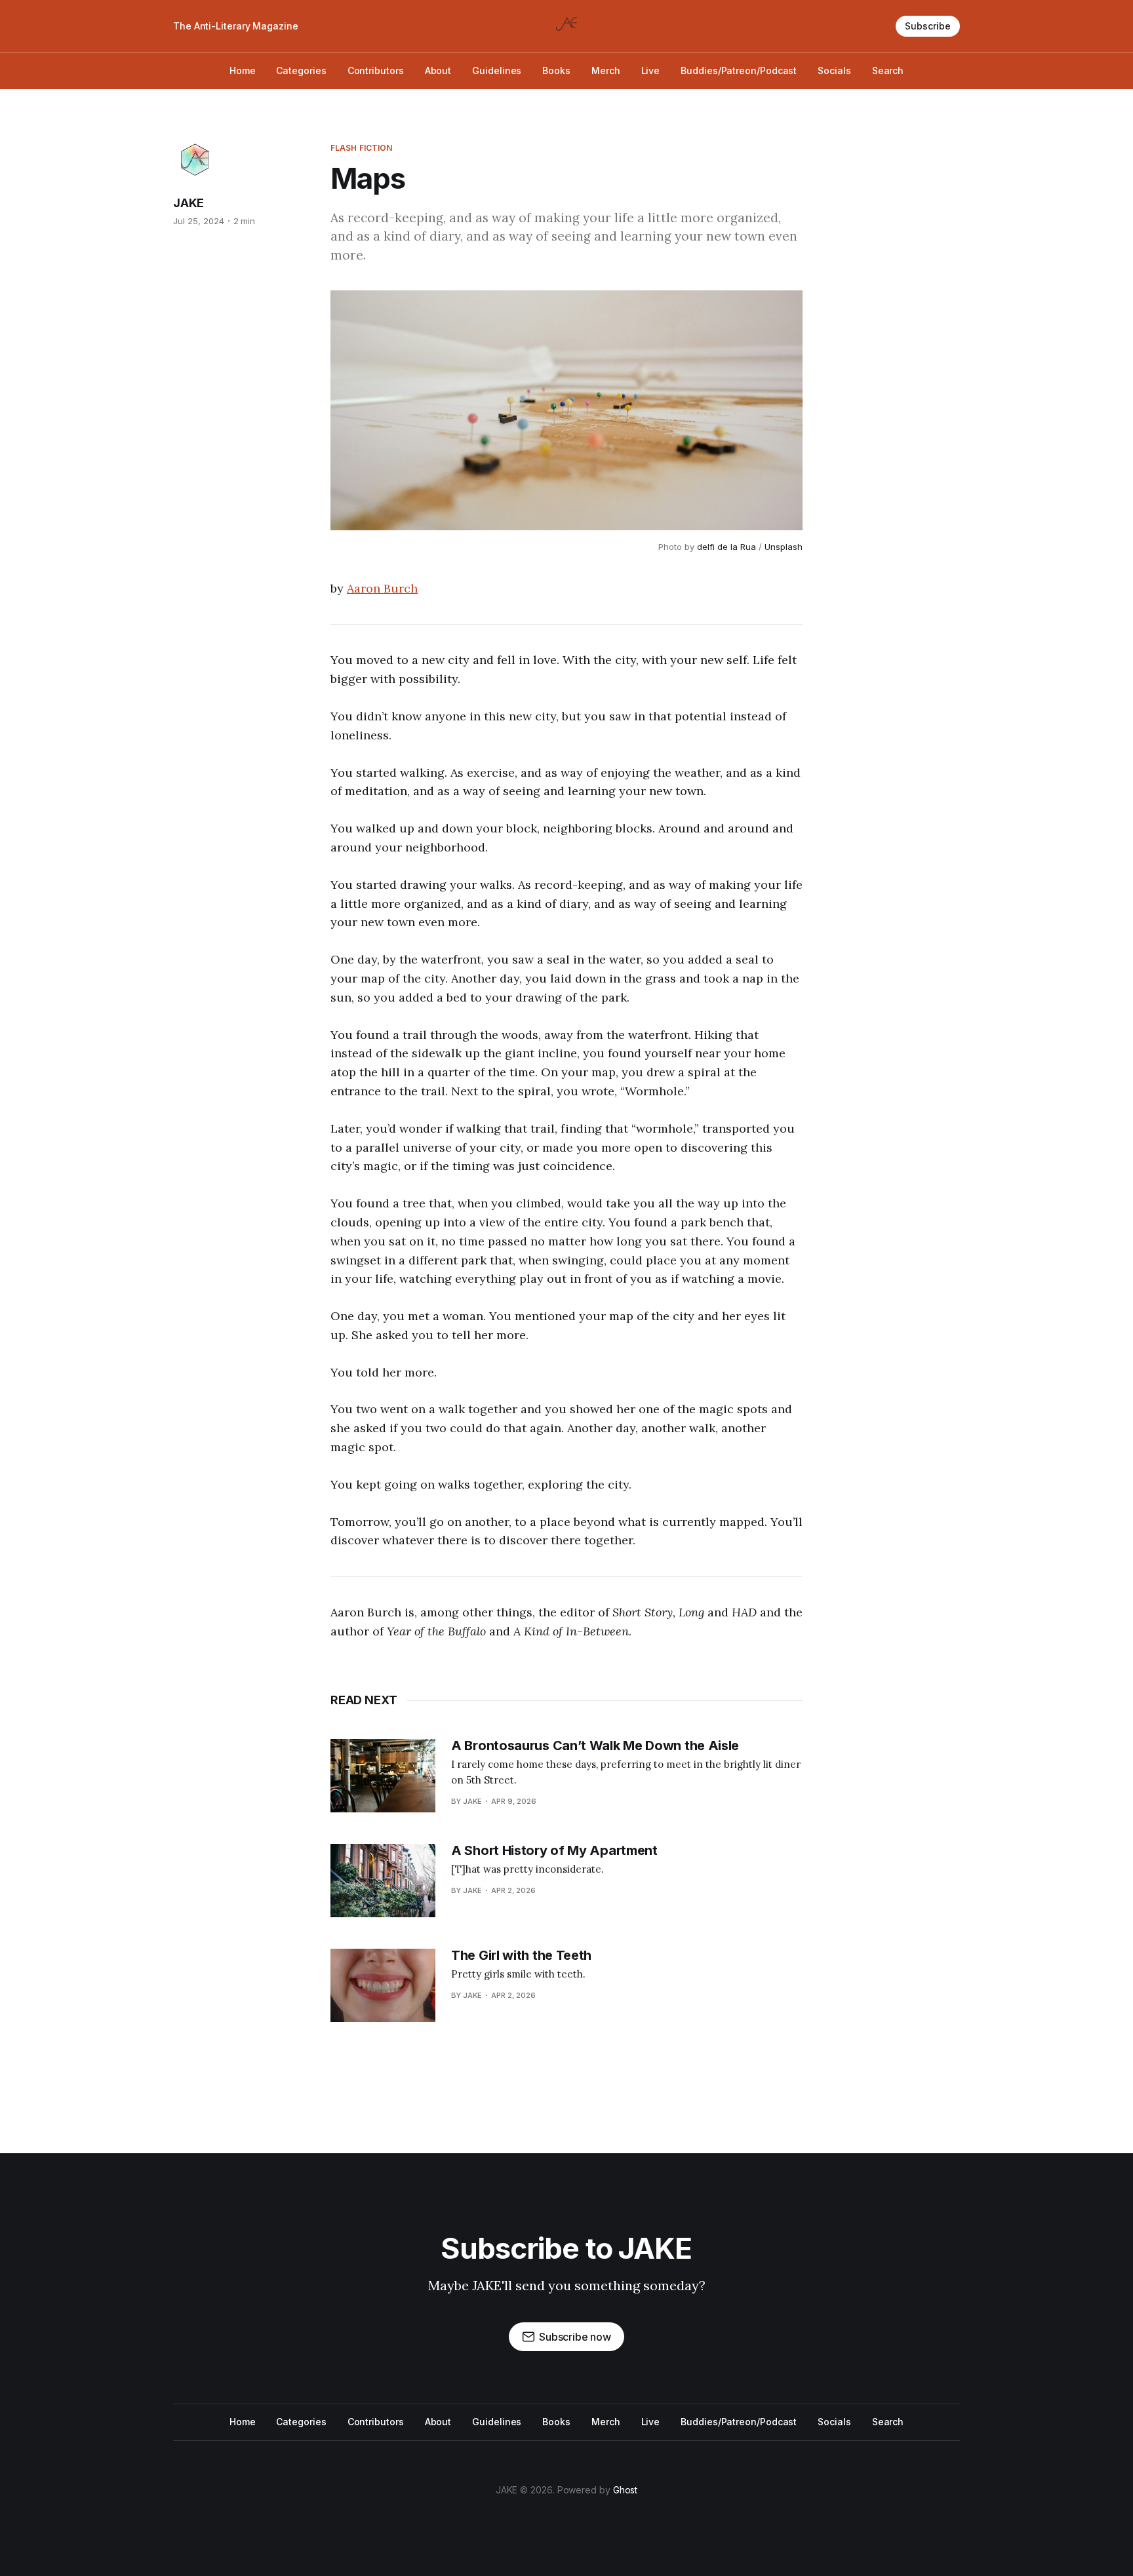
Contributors (376, 70)
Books (556, 70)
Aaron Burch (382, 588)
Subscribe (928, 26)
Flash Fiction (362, 148)
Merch (606, 70)
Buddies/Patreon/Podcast (739, 70)
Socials (834, 70)
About (438, 70)
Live (651, 70)
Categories (301, 70)
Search (888, 70)
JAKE (189, 203)
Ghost (626, 2490)
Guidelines (497, 70)
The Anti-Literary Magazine (236, 26)
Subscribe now (575, 2337)
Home (243, 70)
